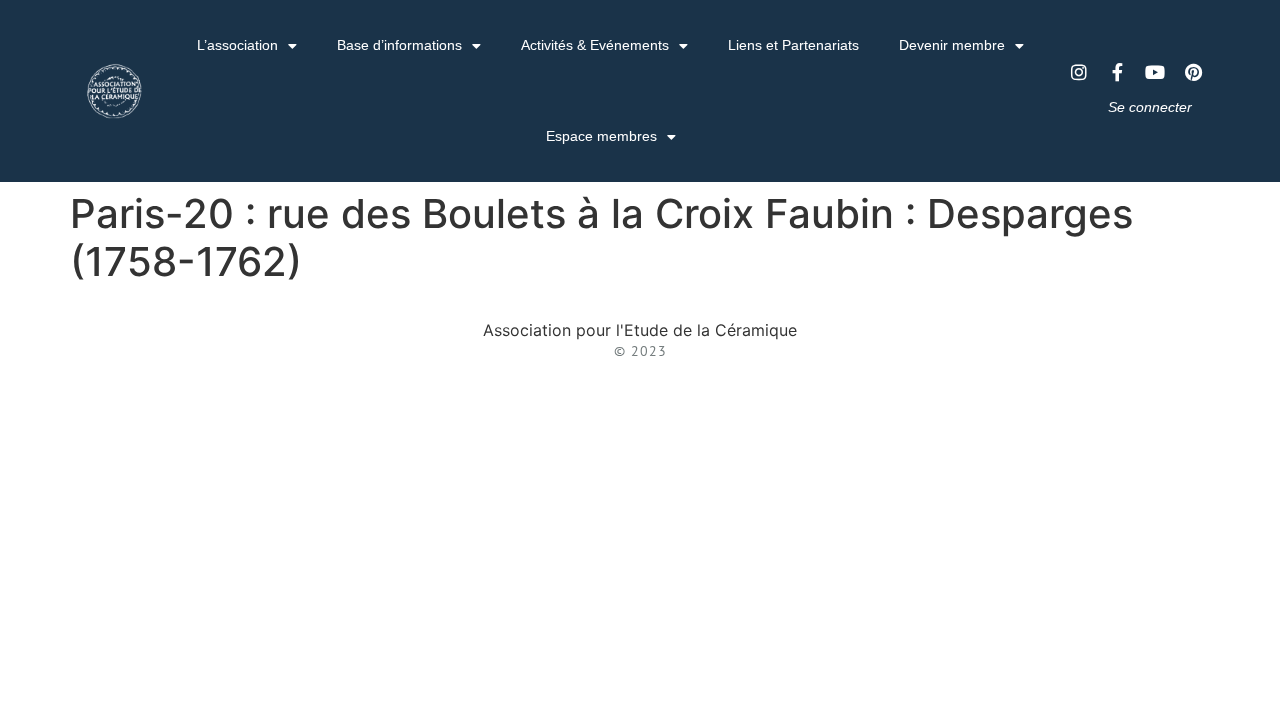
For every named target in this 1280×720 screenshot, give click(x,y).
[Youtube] (1155, 72)
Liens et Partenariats (793, 45)
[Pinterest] (1193, 72)
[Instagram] (1079, 72)
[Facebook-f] (1117, 72)
